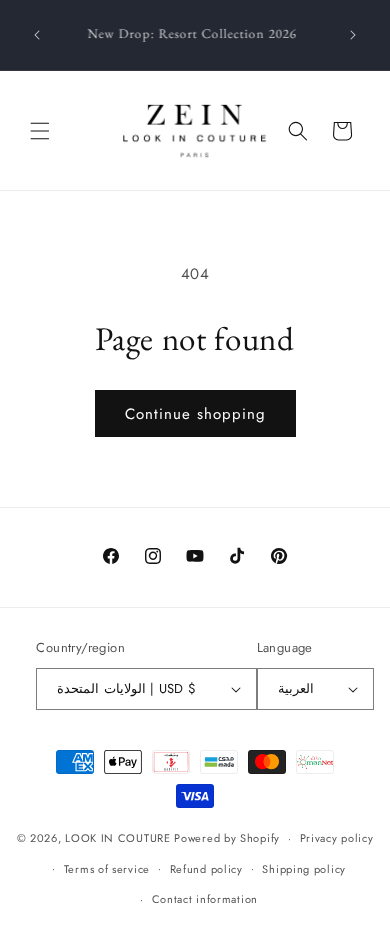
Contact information (205, 899)
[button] (40, 131)
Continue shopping (195, 414)
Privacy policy (337, 838)
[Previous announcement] (37, 35)
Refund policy (206, 869)
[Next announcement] (353, 35)
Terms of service (107, 869)
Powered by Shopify (227, 838)
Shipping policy (304, 869)
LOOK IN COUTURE (118, 838)
